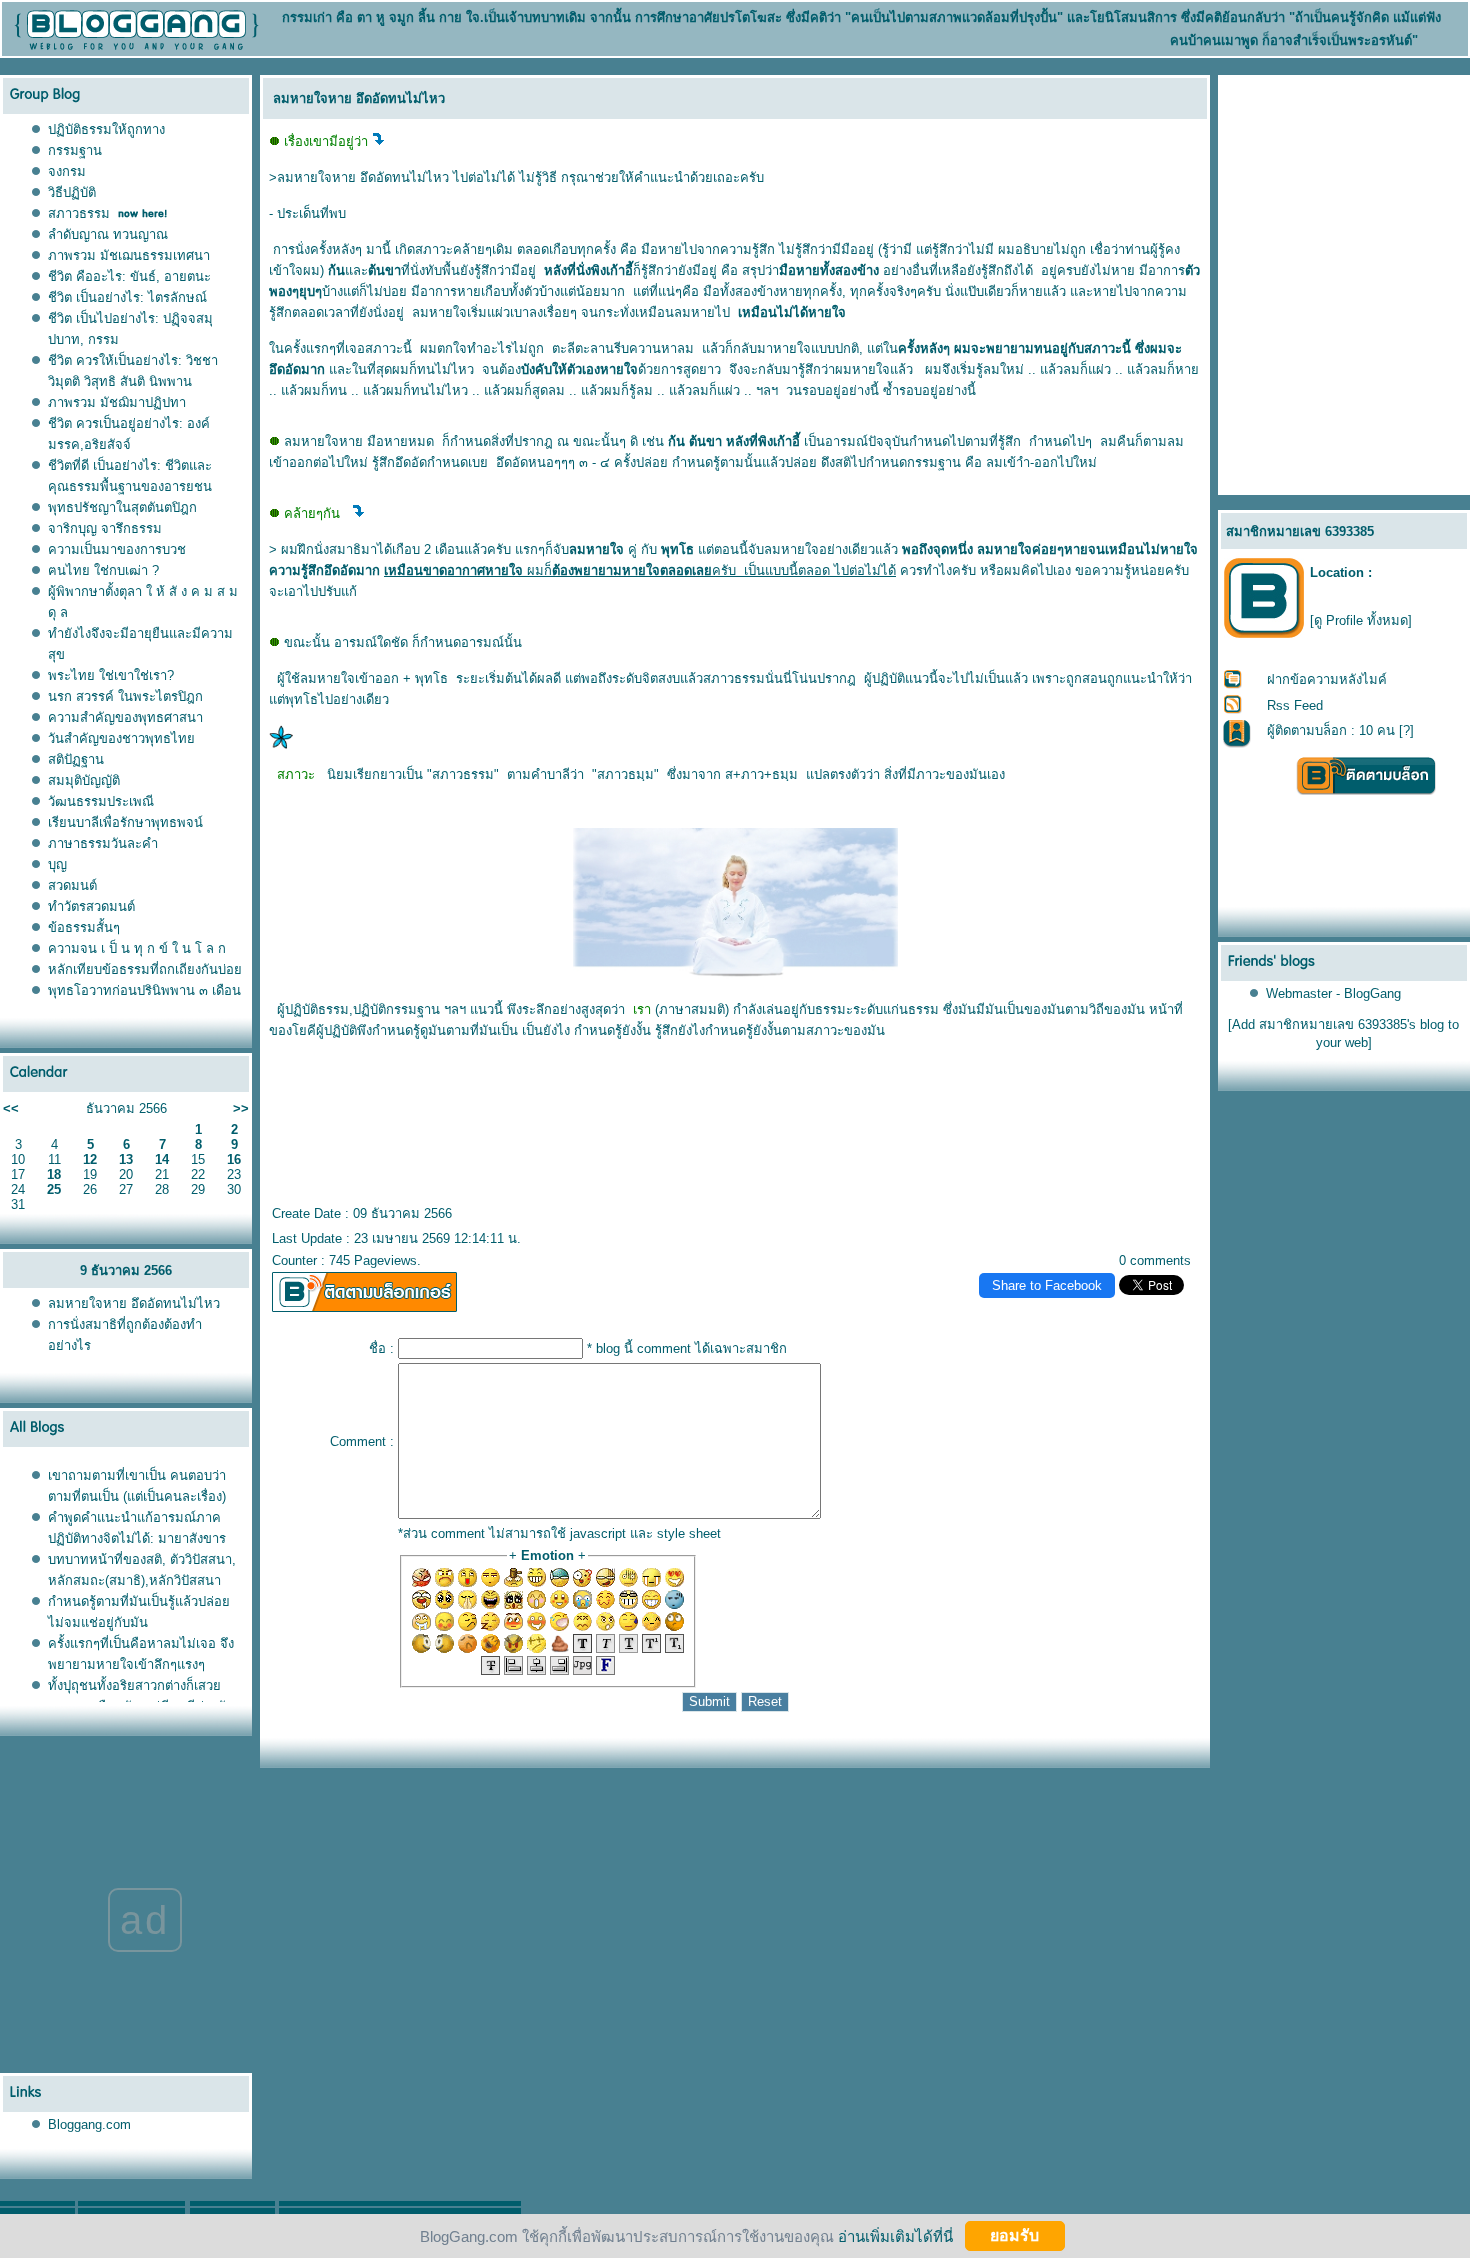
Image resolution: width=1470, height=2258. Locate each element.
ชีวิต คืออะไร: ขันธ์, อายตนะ (129, 276)
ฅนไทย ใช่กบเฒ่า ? (103, 570)
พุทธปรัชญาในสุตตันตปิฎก (122, 507)
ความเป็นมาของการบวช (117, 549)
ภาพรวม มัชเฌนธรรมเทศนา (129, 255)
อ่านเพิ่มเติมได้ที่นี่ (895, 2235)
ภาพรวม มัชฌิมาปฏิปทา (117, 402)
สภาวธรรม (79, 213)
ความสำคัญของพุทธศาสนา (125, 717)
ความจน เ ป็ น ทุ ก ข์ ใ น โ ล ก (137, 948)
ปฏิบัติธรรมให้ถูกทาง (106, 129)
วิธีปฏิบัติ (72, 192)
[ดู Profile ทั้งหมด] (1361, 620)
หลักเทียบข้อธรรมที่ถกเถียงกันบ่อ (145, 969)
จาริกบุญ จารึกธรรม (105, 528)
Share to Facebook (1047, 1285)
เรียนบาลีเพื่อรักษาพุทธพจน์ (125, 822)
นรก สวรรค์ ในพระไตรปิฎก (125, 696)
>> (241, 1108)
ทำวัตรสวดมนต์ (91, 906)
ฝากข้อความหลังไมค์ (1327, 679)
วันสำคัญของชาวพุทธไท (121, 738)
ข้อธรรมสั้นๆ (84, 927)
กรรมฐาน (75, 150)
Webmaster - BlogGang (1333, 993)
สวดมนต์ (72, 885)
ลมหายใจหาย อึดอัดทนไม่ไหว (134, 1303)
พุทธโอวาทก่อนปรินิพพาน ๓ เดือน (144, 990)
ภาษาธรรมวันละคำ (103, 843)
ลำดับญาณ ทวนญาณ (108, 234)
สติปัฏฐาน (76, 759)
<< (11, 1108)
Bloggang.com (89, 2124)
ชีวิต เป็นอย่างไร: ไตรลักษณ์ (127, 297)
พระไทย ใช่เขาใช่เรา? (111, 675)
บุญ (57, 864)
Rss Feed (1295, 705)
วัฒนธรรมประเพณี (101, 801)
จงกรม (67, 171)
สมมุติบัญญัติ (84, 780)
